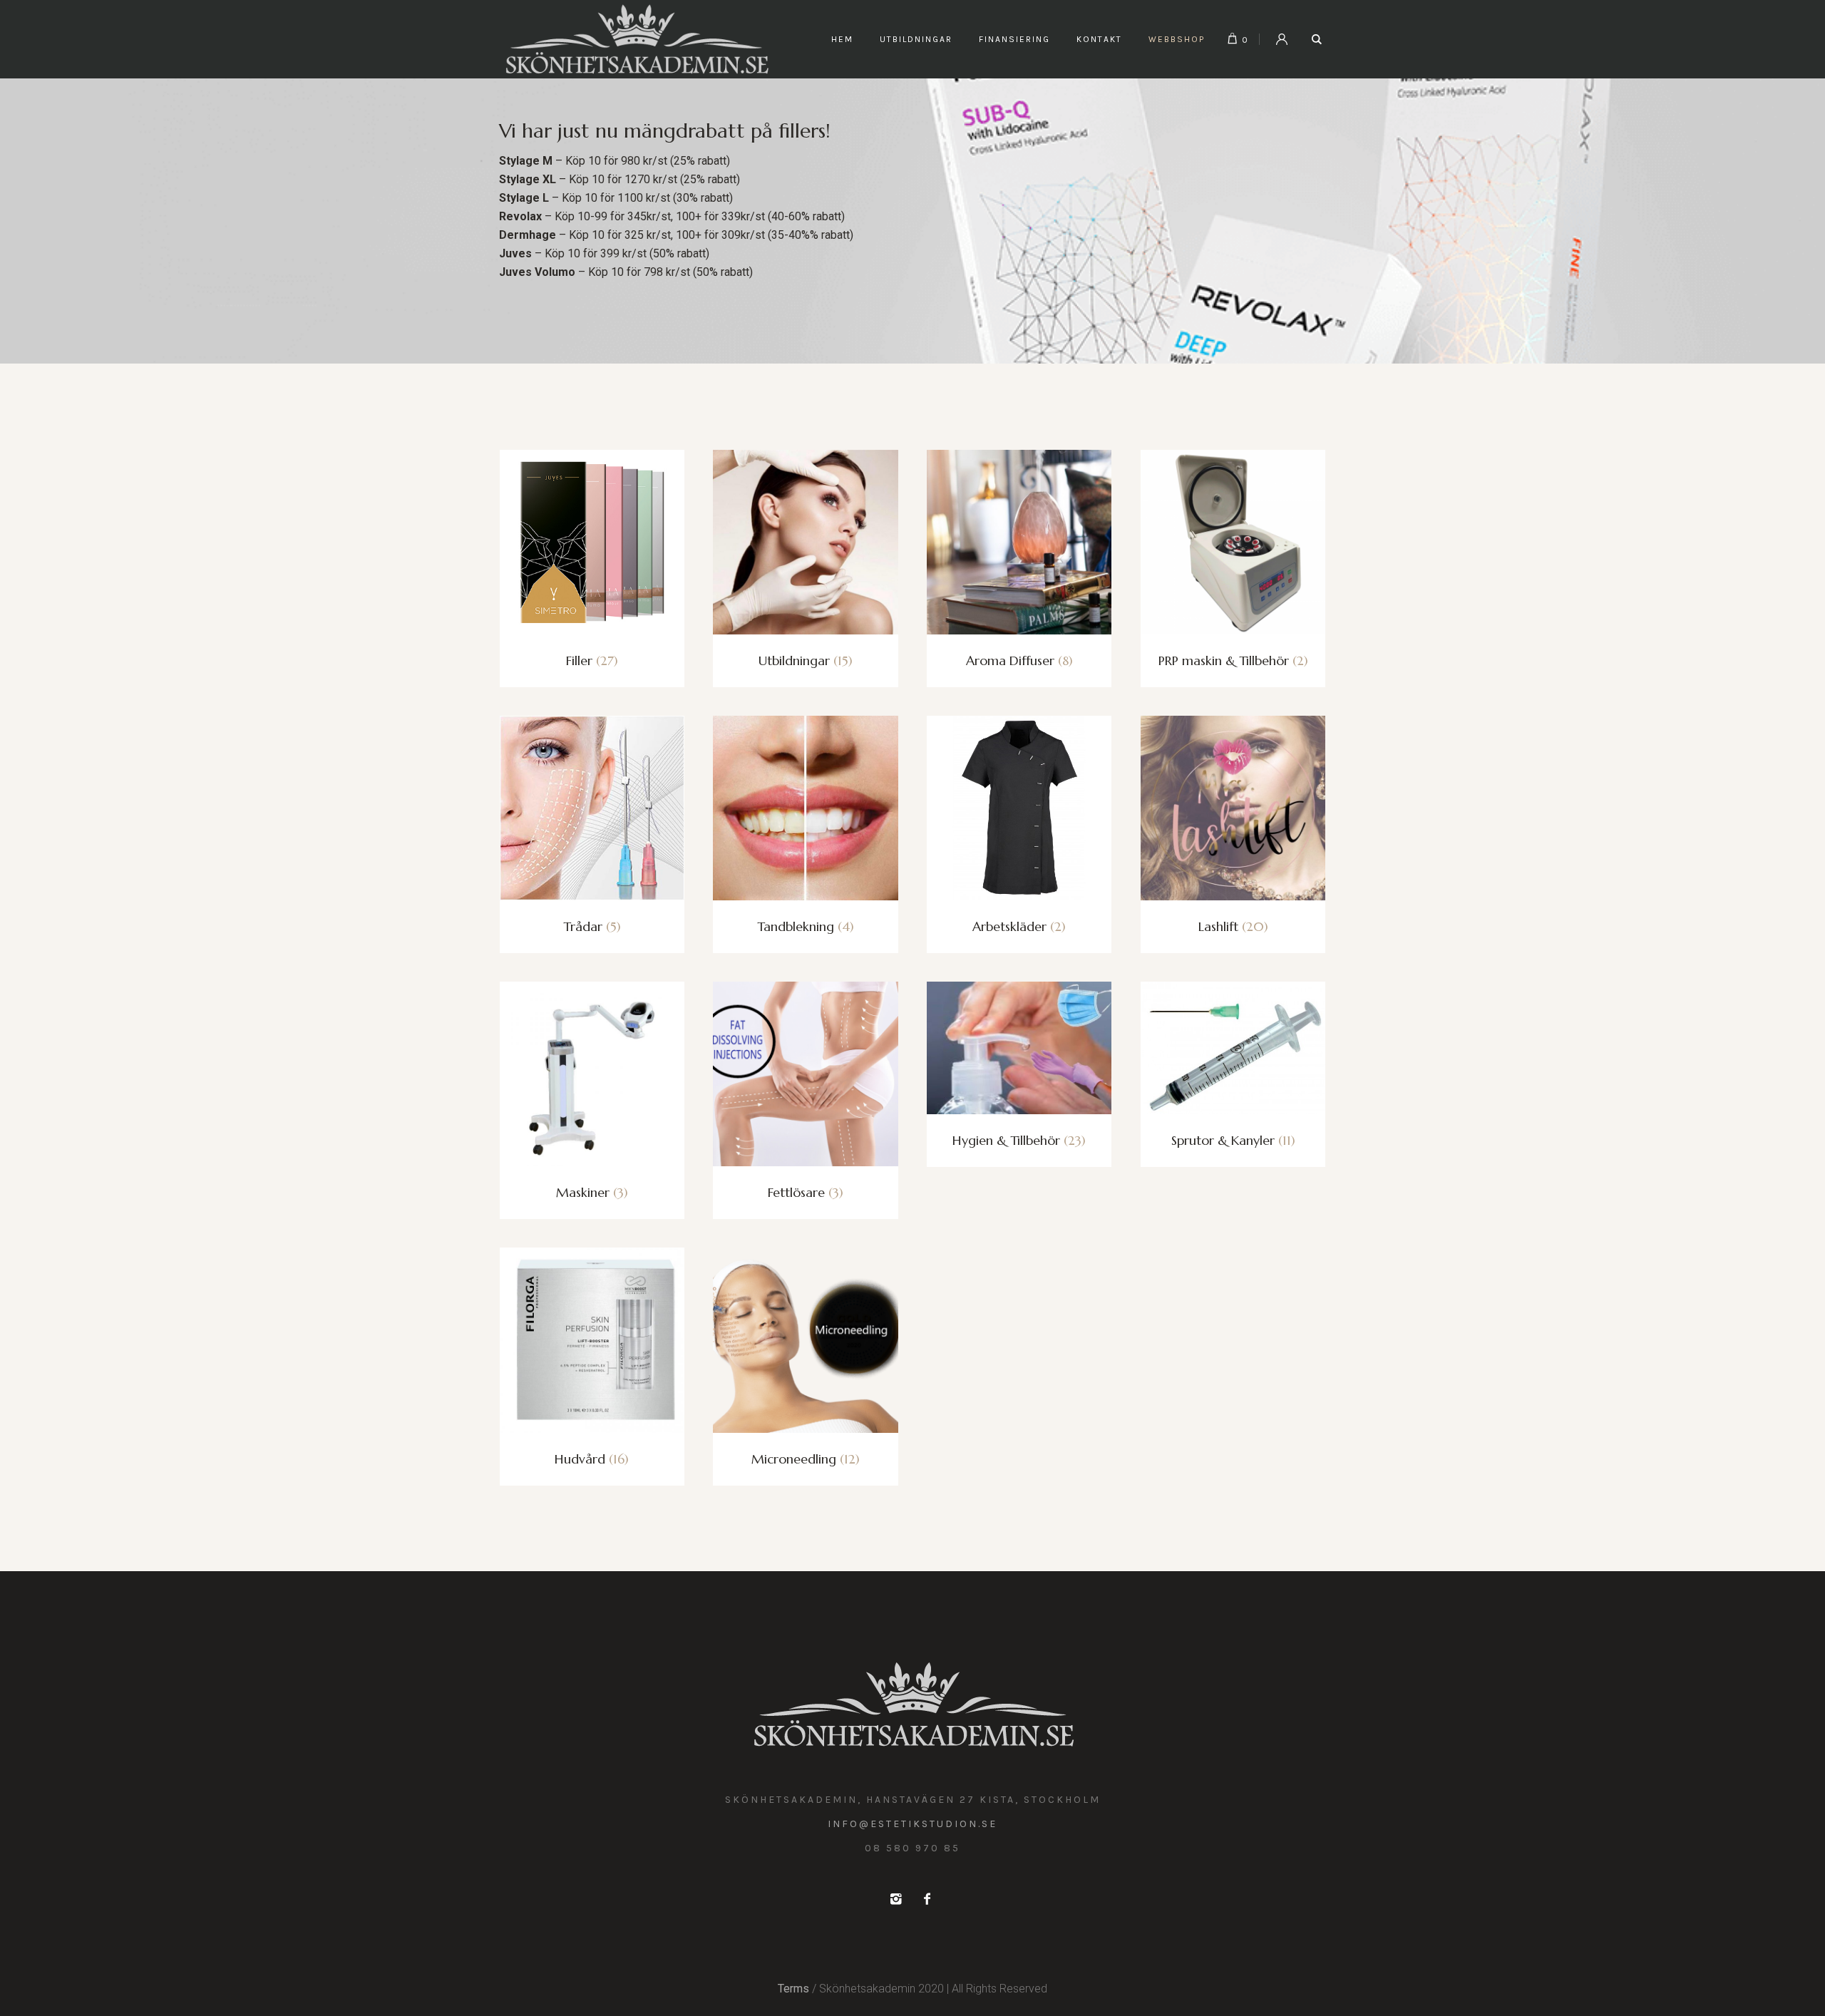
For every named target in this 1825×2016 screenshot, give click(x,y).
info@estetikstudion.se (912, 1824)
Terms (793, 1989)
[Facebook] (927, 1899)
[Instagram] (895, 1899)
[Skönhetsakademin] (913, 1704)
